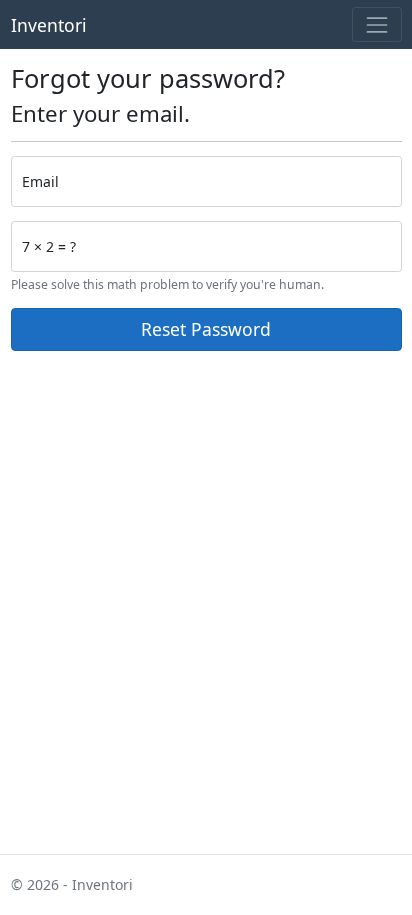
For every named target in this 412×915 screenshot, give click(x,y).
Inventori (49, 25)
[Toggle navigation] (376, 24)
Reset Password (206, 329)
